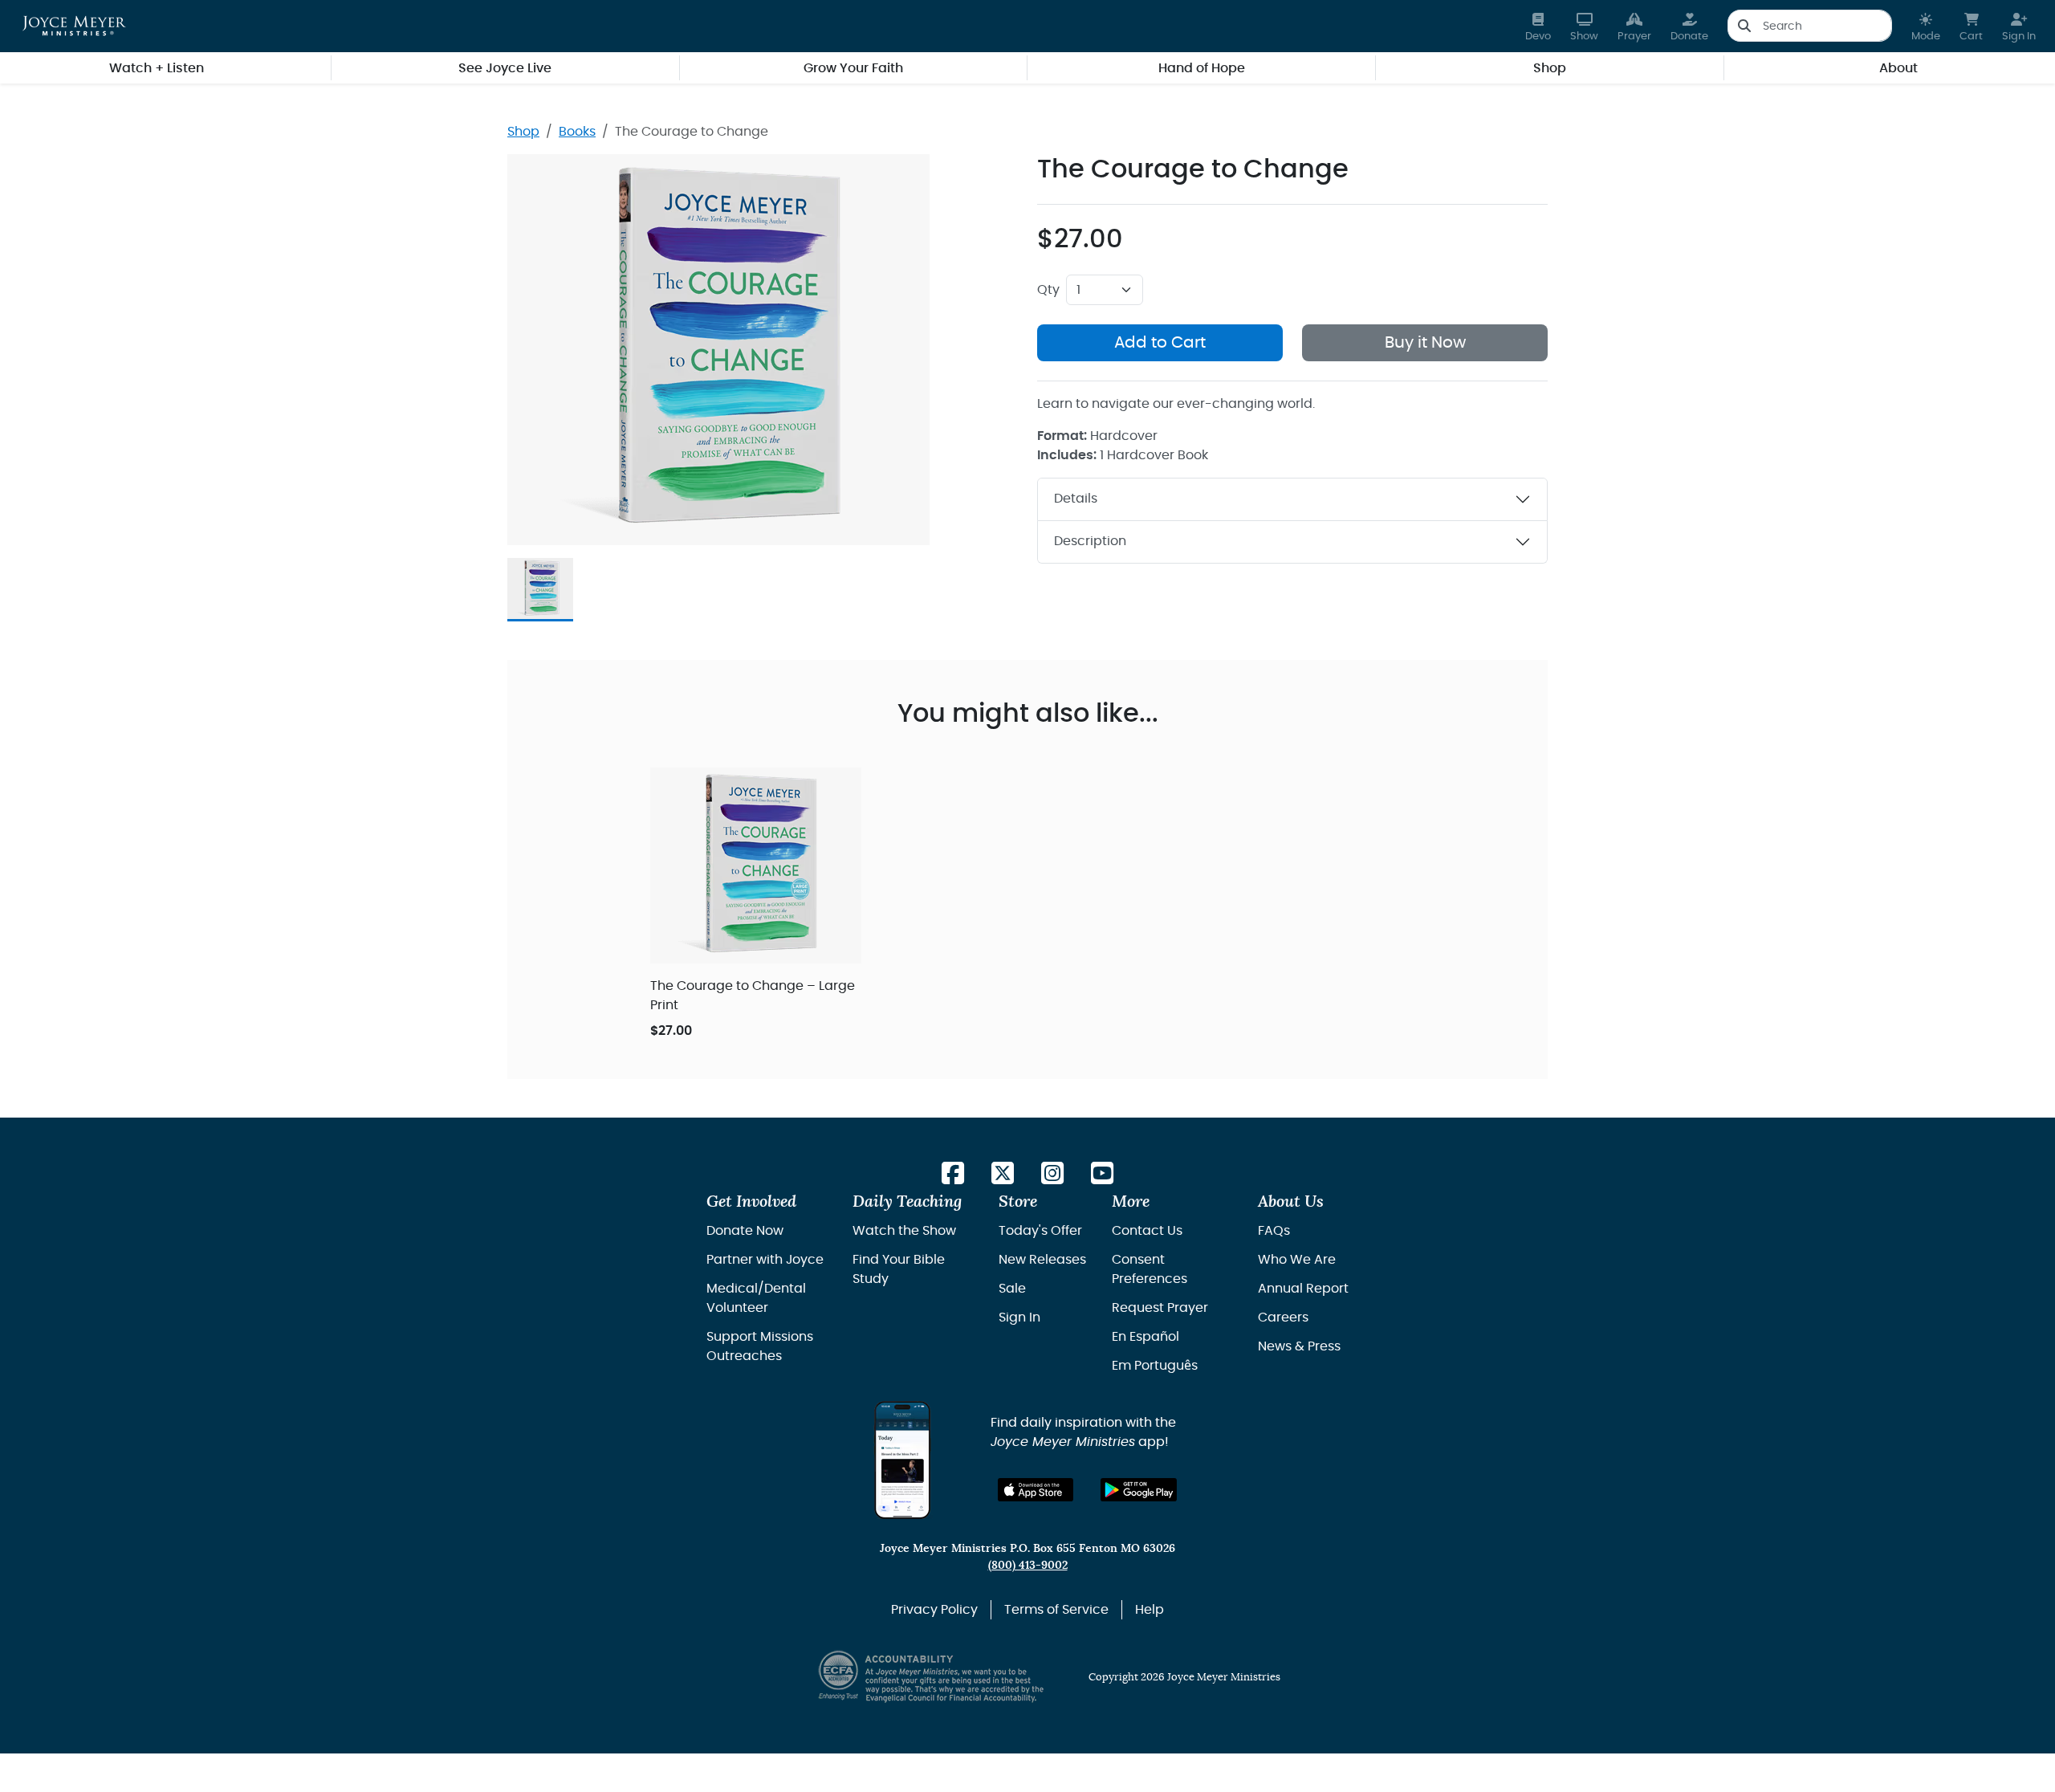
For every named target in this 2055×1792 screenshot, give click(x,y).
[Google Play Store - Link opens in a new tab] (1139, 1490)
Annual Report (1303, 1289)
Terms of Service (1056, 1610)
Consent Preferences (1150, 1269)
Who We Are (1297, 1260)
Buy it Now (1425, 343)
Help (1150, 1610)
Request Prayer (1160, 1308)
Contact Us (1147, 1231)
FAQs (1274, 1231)
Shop (523, 132)
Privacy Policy (934, 1610)
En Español (1146, 1337)
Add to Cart (1160, 343)
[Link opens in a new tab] (953, 1174)
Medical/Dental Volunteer (756, 1298)
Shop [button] (1550, 68)
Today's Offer (1040, 1231)
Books (577, 132)
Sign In (1019, 1318)
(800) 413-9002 (1028, 1565)
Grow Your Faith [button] (853, 68)
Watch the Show (904, 1231)
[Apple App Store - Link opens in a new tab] (1036, 1490)
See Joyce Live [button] (505, 68)
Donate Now (745, 1231)
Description (1090, 541)
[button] (1926, 26)
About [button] (1898, 68)
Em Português (1155, 1366)
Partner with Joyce (765, 1260)
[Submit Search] (1744, 26)
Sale (1012, 1289)
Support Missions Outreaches (760, 1346)
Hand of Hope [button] (1202, 68)
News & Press (1299, 1346)
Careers (1283, 1318)
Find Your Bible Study (899, 1269)
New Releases (1042, 1260)
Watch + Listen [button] (157, 68)
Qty (1048, 290)
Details (1076, 499)
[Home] (74, 26)
